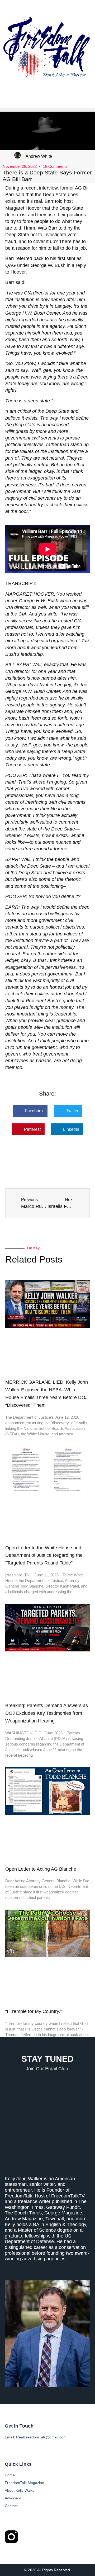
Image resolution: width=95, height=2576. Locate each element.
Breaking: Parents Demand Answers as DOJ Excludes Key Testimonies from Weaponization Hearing (47, 1713)
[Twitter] (31, 2537)
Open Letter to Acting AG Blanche (41, 1869)
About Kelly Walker (20, 2490)
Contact (11, 2506)
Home (10, 2475)
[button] (30, 1111)
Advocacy (13, 2498)
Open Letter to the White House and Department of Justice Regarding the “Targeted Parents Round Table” (44, 1555)
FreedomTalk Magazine (24, 2483)
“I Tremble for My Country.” (34, 2011)
